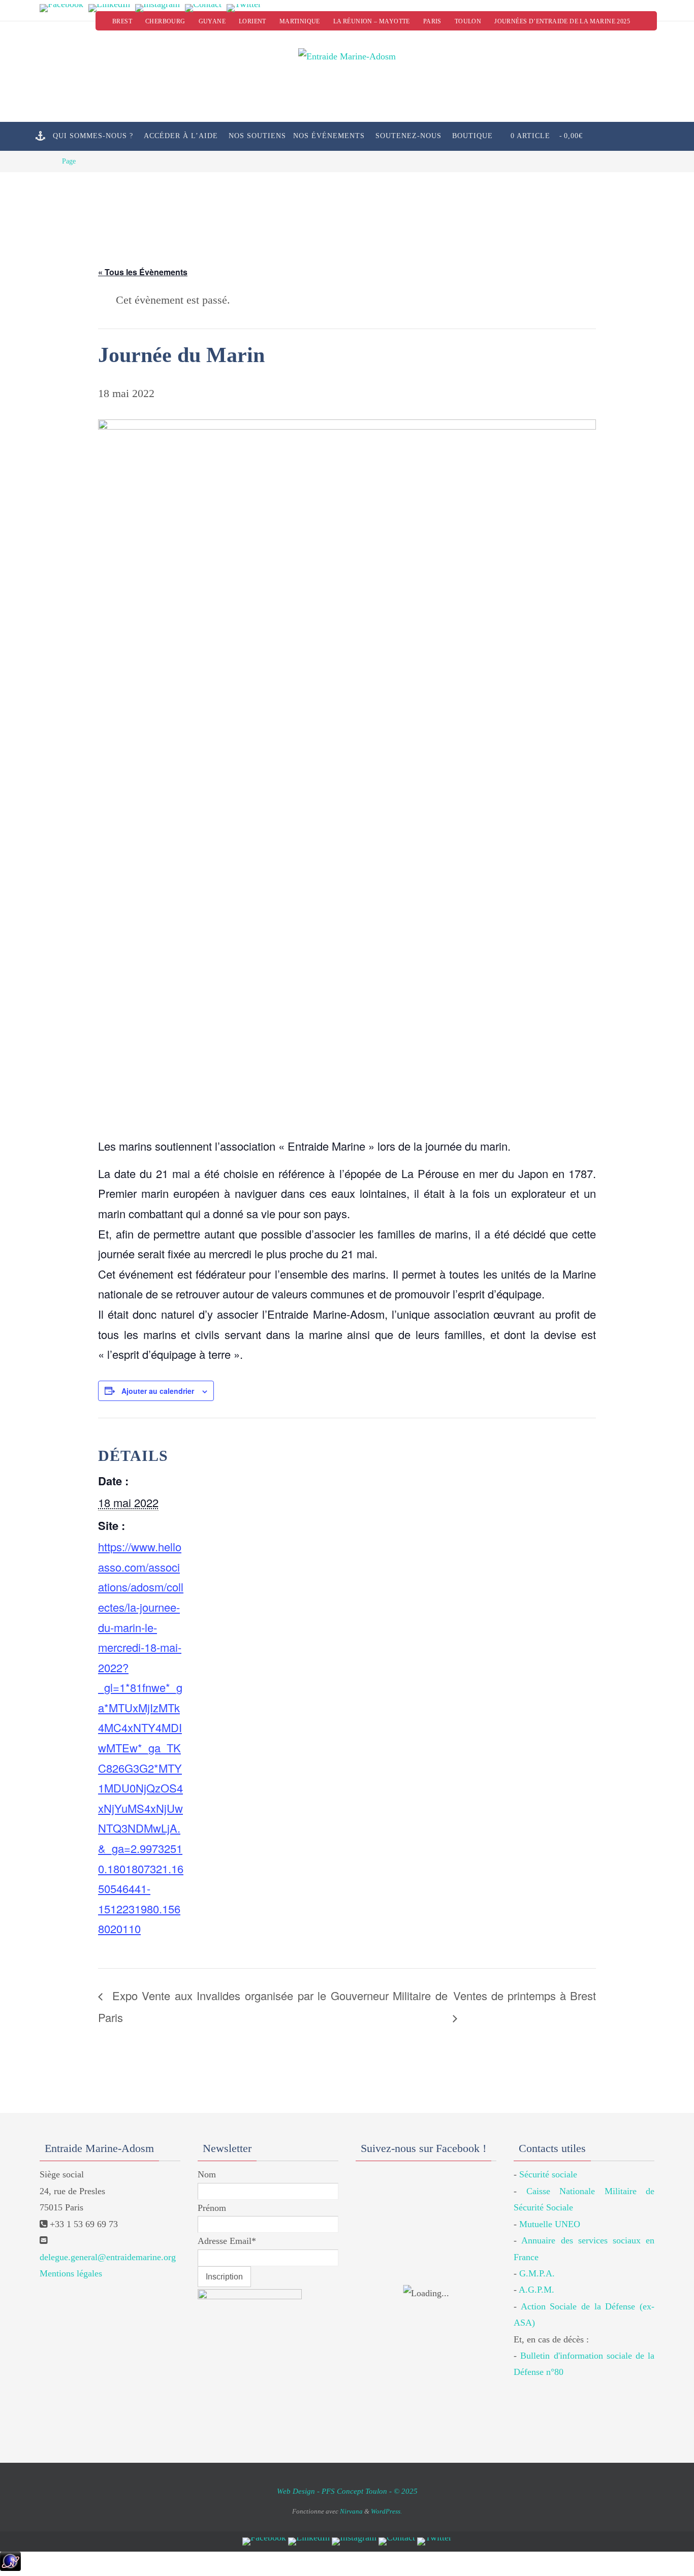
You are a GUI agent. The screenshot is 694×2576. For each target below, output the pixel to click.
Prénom (212, 2208)
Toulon (468, 21)
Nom (207, 2174)
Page (69, 161)
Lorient (253, 21)
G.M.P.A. (537, 2273)
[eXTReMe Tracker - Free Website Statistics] (10, 2568)
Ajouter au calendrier (158, 1391)
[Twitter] (244, 8)
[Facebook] (61, 8)
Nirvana (351, 2511)
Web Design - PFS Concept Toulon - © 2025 (347, 2491)
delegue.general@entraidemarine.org (108, 2257)
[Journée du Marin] (347, 771)
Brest (122, 21)
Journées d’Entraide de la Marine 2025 (562, 21)
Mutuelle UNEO (550, 2224)
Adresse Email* (227, 2241)
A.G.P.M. (537, 2290)
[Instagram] (157, 8)
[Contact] (203, 8)
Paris (432, 21)
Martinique (300, 21)
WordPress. (386, 2511)
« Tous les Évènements (143, 272)
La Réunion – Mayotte (372, 21)
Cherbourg (165, 21)
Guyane (212, 21)
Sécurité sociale (548, 2174)
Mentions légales (71, 2273)
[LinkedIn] (109, 8)
